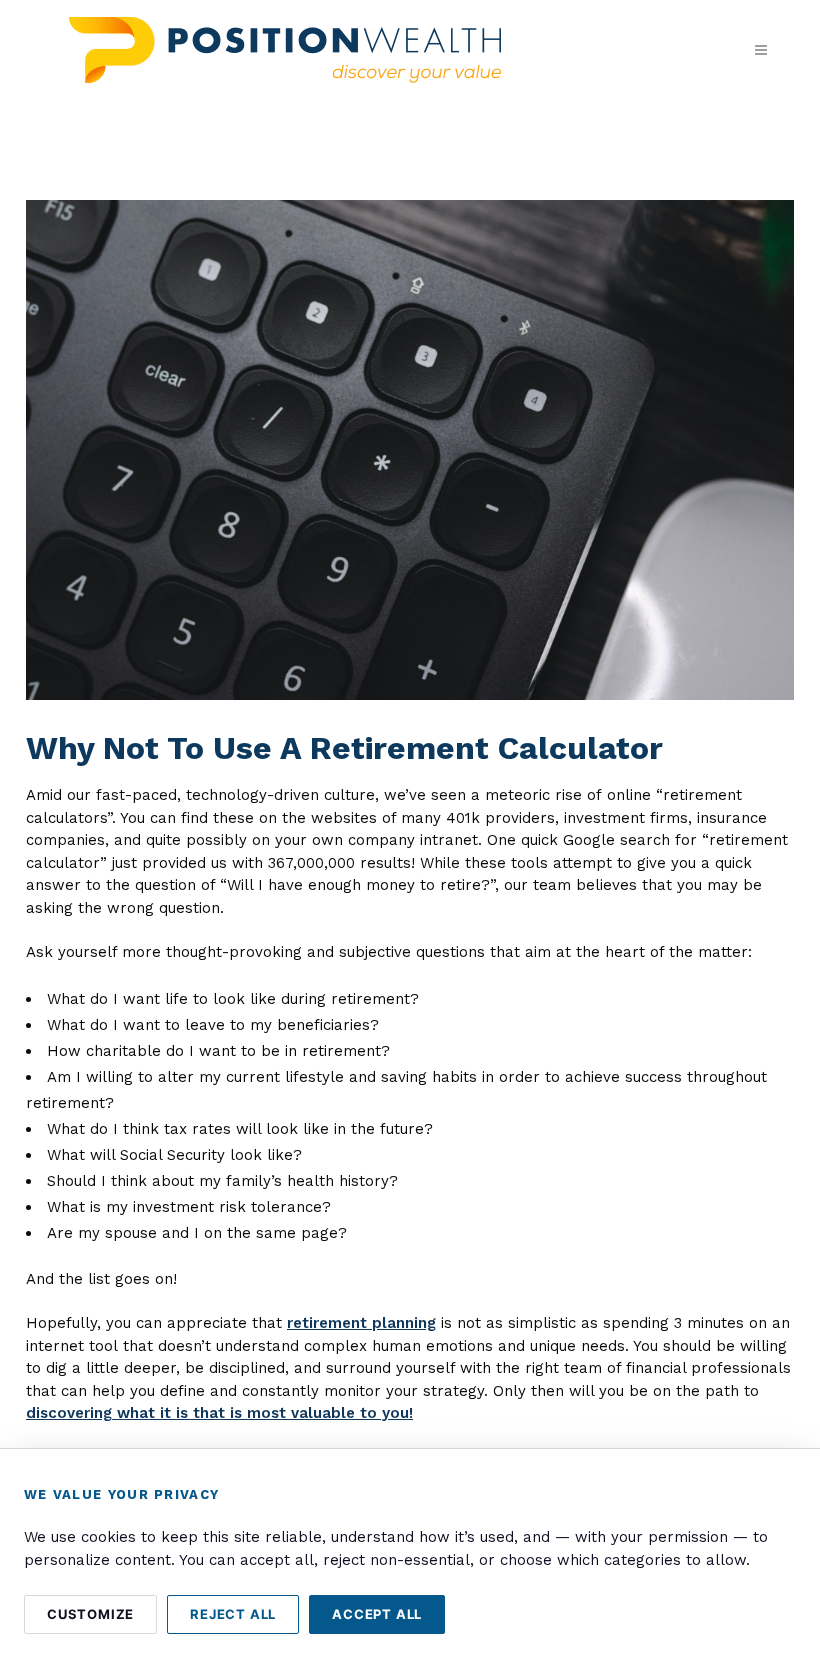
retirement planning (361, 1323)
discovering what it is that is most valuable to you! (219, 1413)
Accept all (377, 1614)
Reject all (233, 1614)
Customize (90, 1614)
